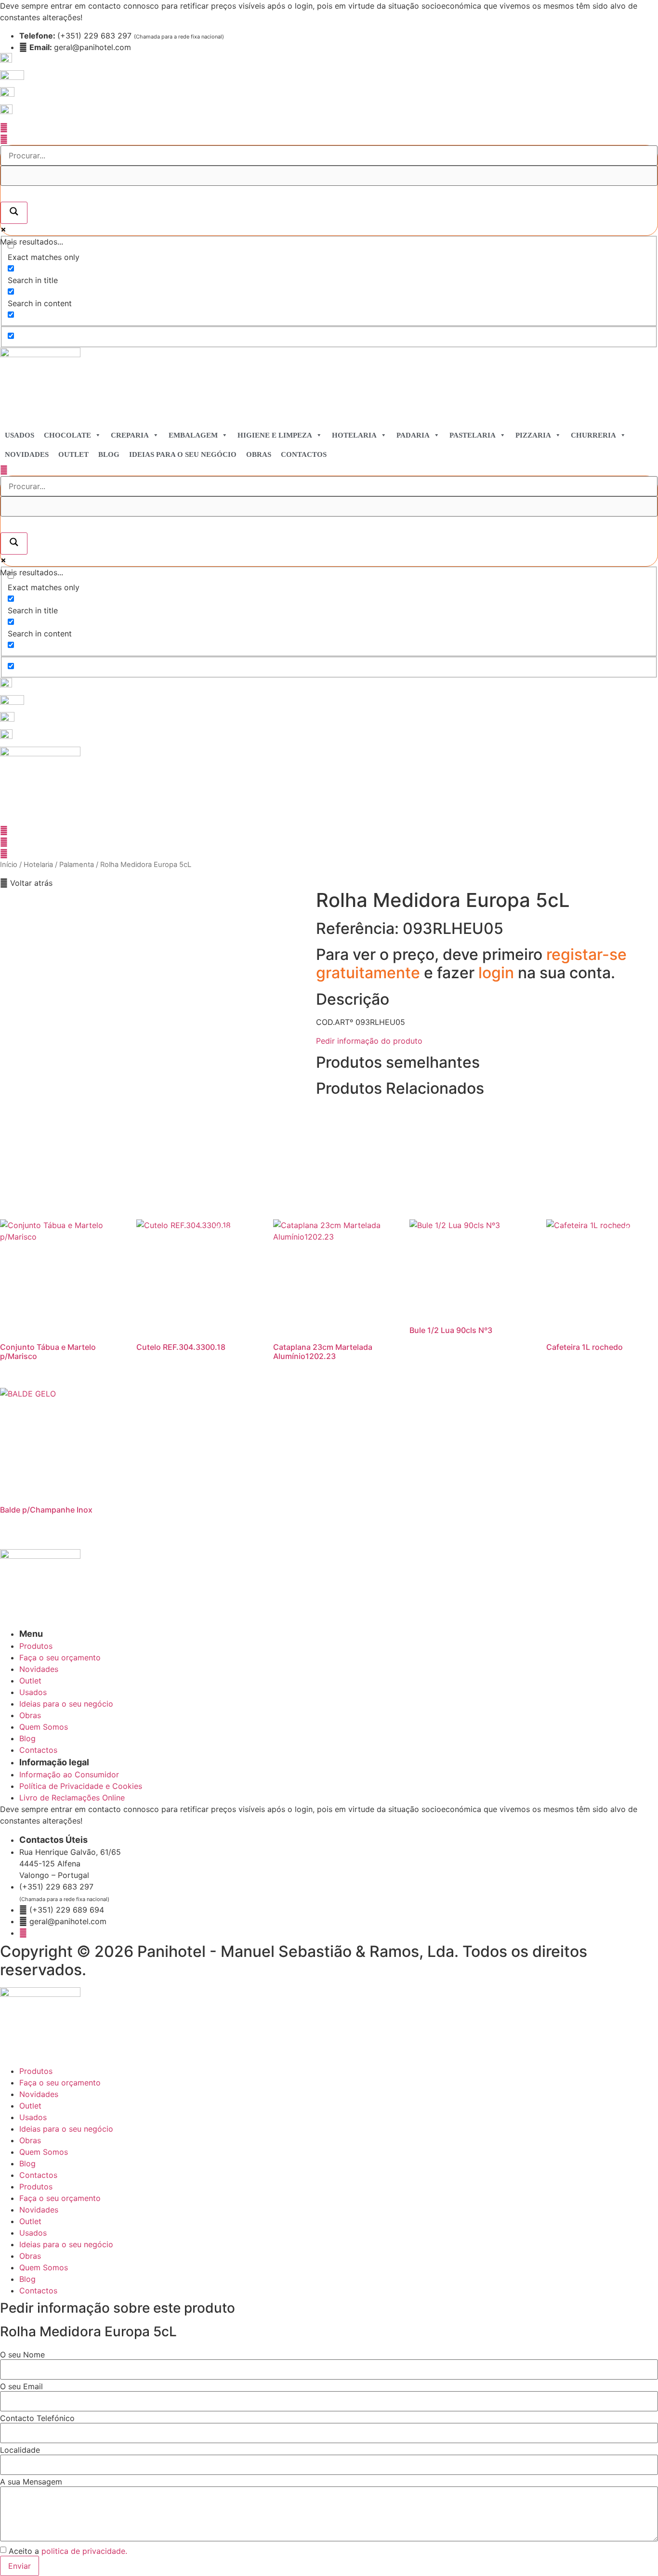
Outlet (73, 454)
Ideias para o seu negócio (183, 454)
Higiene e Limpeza (275, 435)
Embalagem (193, 435)
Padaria (413, 435)
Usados (20, 435)
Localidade (20, 2450)
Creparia (130, 435)
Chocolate (67, 435)
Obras (259, 454)
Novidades (27, 454)
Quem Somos (44, 2152)
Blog (109, 454)
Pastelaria (473, 435)
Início (9, 865)
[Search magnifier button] (14, 213)
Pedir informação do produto (369, 1041)
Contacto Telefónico (37, 2418)
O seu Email (21, 2386)
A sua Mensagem (31, 2482)
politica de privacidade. (84, 2551)
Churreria (593, 435)
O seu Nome (22, 2355)
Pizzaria (533, 435)
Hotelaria (354, 435)
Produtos (36, 2071)
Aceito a (68, 2551)
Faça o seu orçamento (60, 2083)
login (498, 973)
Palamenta (77, 865)
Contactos (304, 454)
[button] (26, 883)
